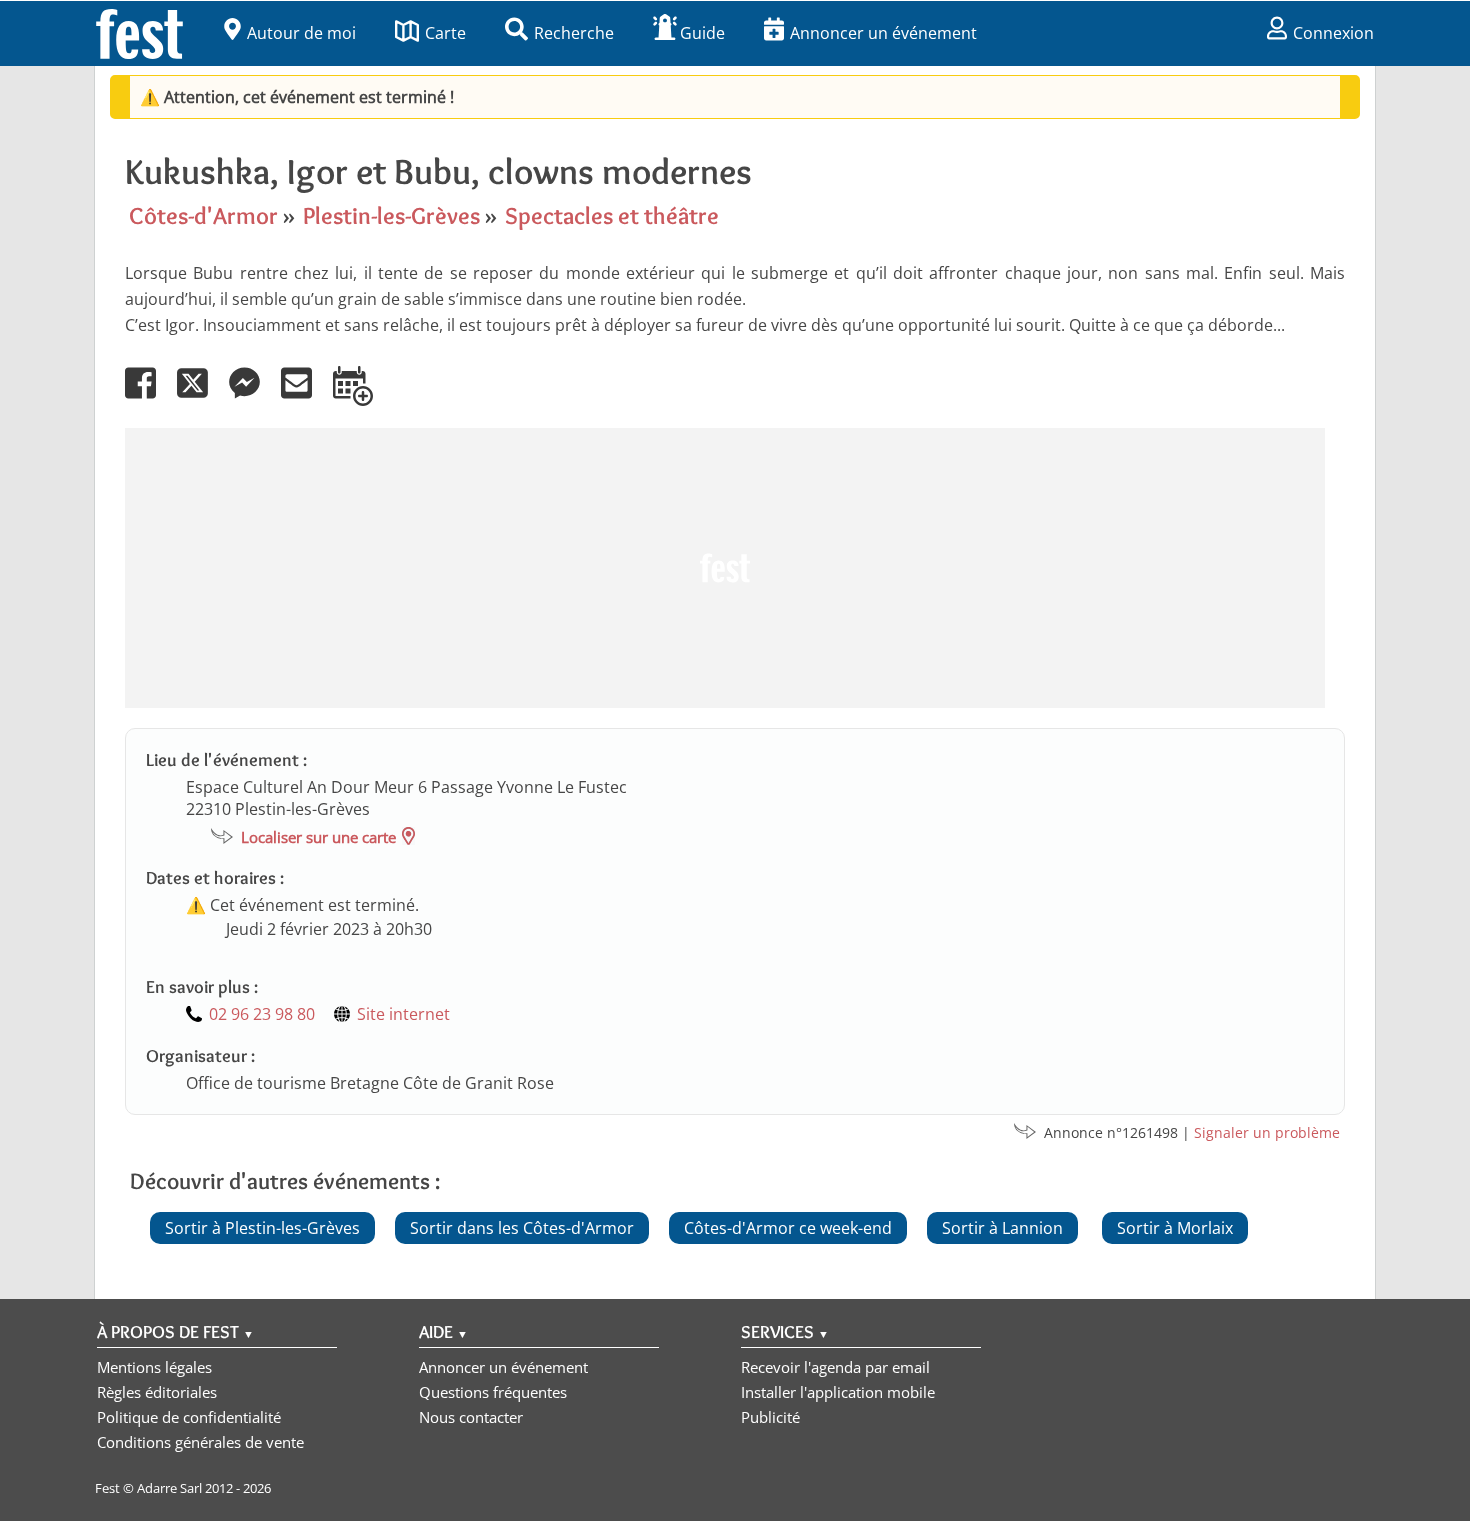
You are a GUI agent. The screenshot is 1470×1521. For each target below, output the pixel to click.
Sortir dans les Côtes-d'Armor (522, 1228)
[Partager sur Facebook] (149, 397)
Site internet (403, 1014)
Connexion (1333, 33)
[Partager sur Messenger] (253, 397)
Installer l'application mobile (838, 1392)
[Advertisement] (725, 568)
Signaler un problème (1267, 1132)
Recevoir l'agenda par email (835, 1367)
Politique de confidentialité (189, 1417)
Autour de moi (301, 33)
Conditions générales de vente (200, 1442)
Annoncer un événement (883, 33)
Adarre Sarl (169, 1488)
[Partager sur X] (201, 397)
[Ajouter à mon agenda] (361, 397)
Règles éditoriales (157, 1392)
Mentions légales (154, 1367)
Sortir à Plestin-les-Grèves (262, 1228)
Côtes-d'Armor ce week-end (788, 1228)
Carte (445, 33)
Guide (702, 33)
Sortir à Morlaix (1175, 1228)
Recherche (574, 33)
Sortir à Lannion (1002, 1228)
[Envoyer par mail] (305, 397)
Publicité (770, 1417)
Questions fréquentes (493, 1392)
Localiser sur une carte (318, 837)
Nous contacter (471, 1417)
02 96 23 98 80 (262, 1014)
